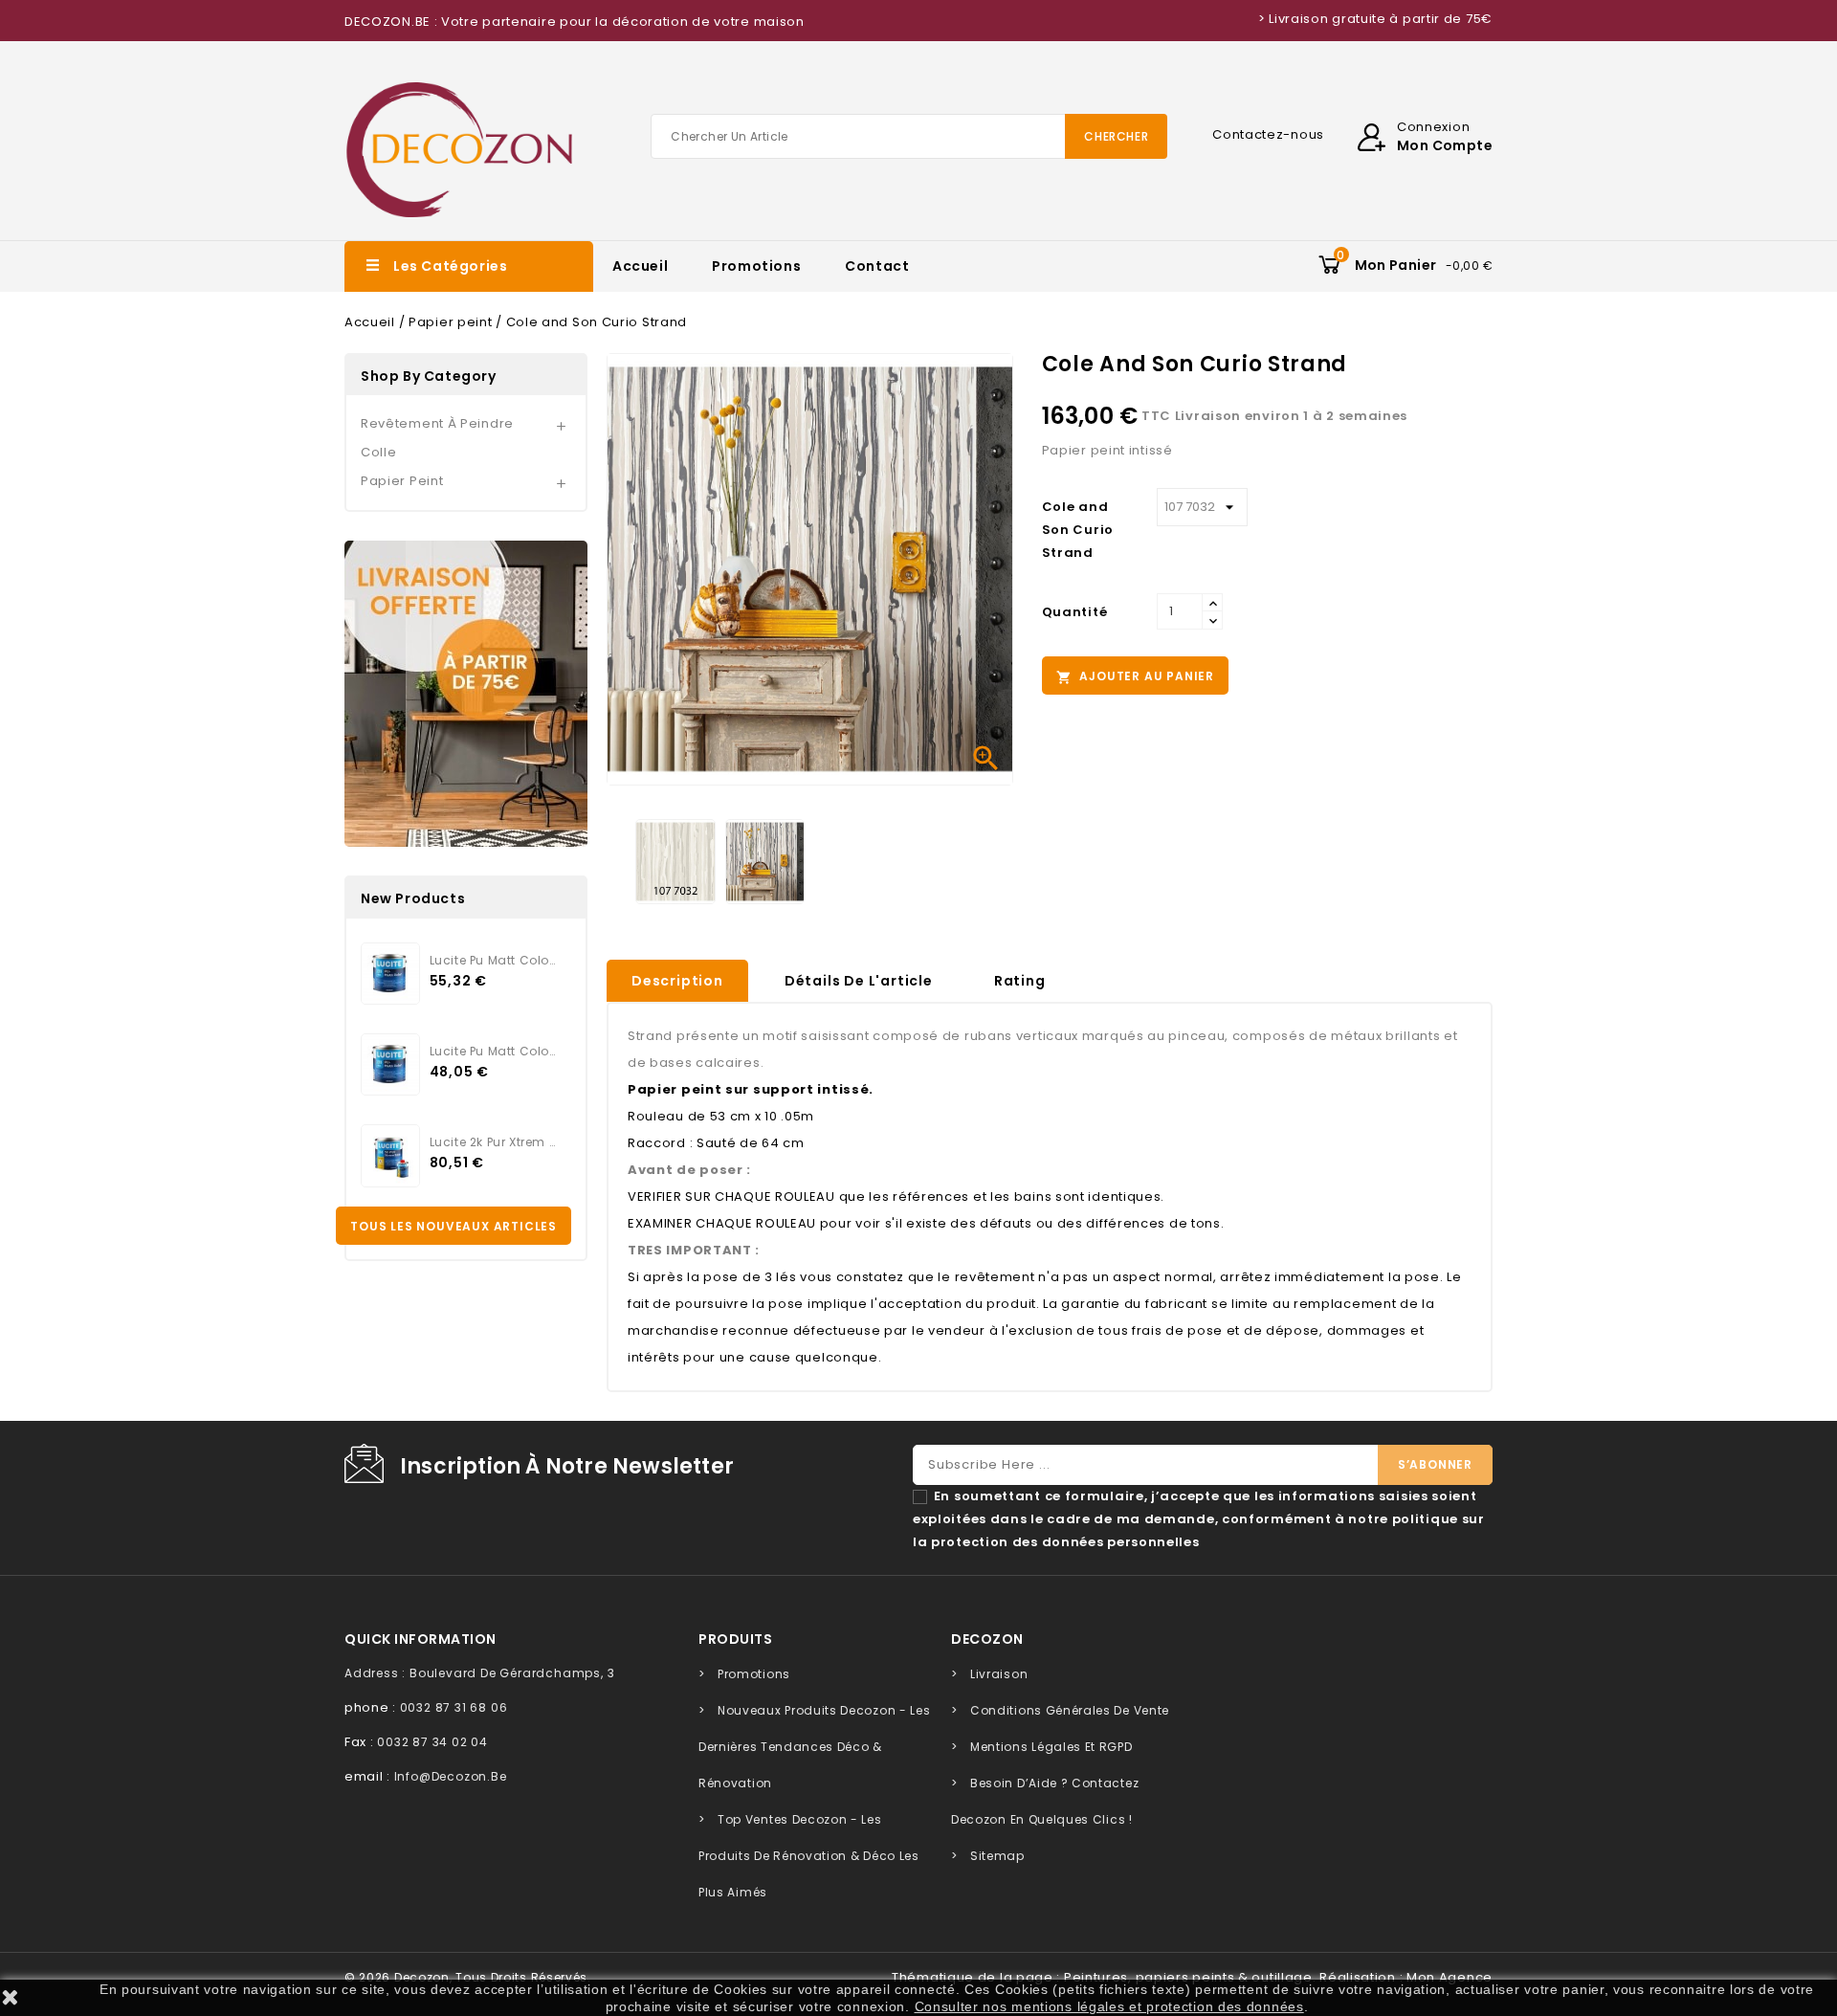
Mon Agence (1450, 1977)
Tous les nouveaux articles (454, 1226)
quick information (421, 1639)
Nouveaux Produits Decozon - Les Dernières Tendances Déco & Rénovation (814, 1747)
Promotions (756, 266)
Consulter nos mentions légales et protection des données (1109, 2006)
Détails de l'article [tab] (859, 981)
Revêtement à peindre (437, 423)
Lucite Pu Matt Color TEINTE (493, 960)
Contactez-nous (1268, 134)
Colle (379, 452)
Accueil (640, 266)
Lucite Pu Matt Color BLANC (493, 1051)
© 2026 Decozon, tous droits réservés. (468, 1977)
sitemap (997, 1856)
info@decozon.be (451, 1776)
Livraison (999, 1674)
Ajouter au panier (1135, 676)
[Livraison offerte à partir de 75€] (466, 694)
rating (1020, 981)
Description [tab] (677, 981)
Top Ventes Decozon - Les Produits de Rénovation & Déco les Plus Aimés (809, 1856)
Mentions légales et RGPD (1051, 1747)
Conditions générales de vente (1070, 1710)
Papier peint (402, 481)
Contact (877, 266)
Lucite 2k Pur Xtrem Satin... (493, 1142)
